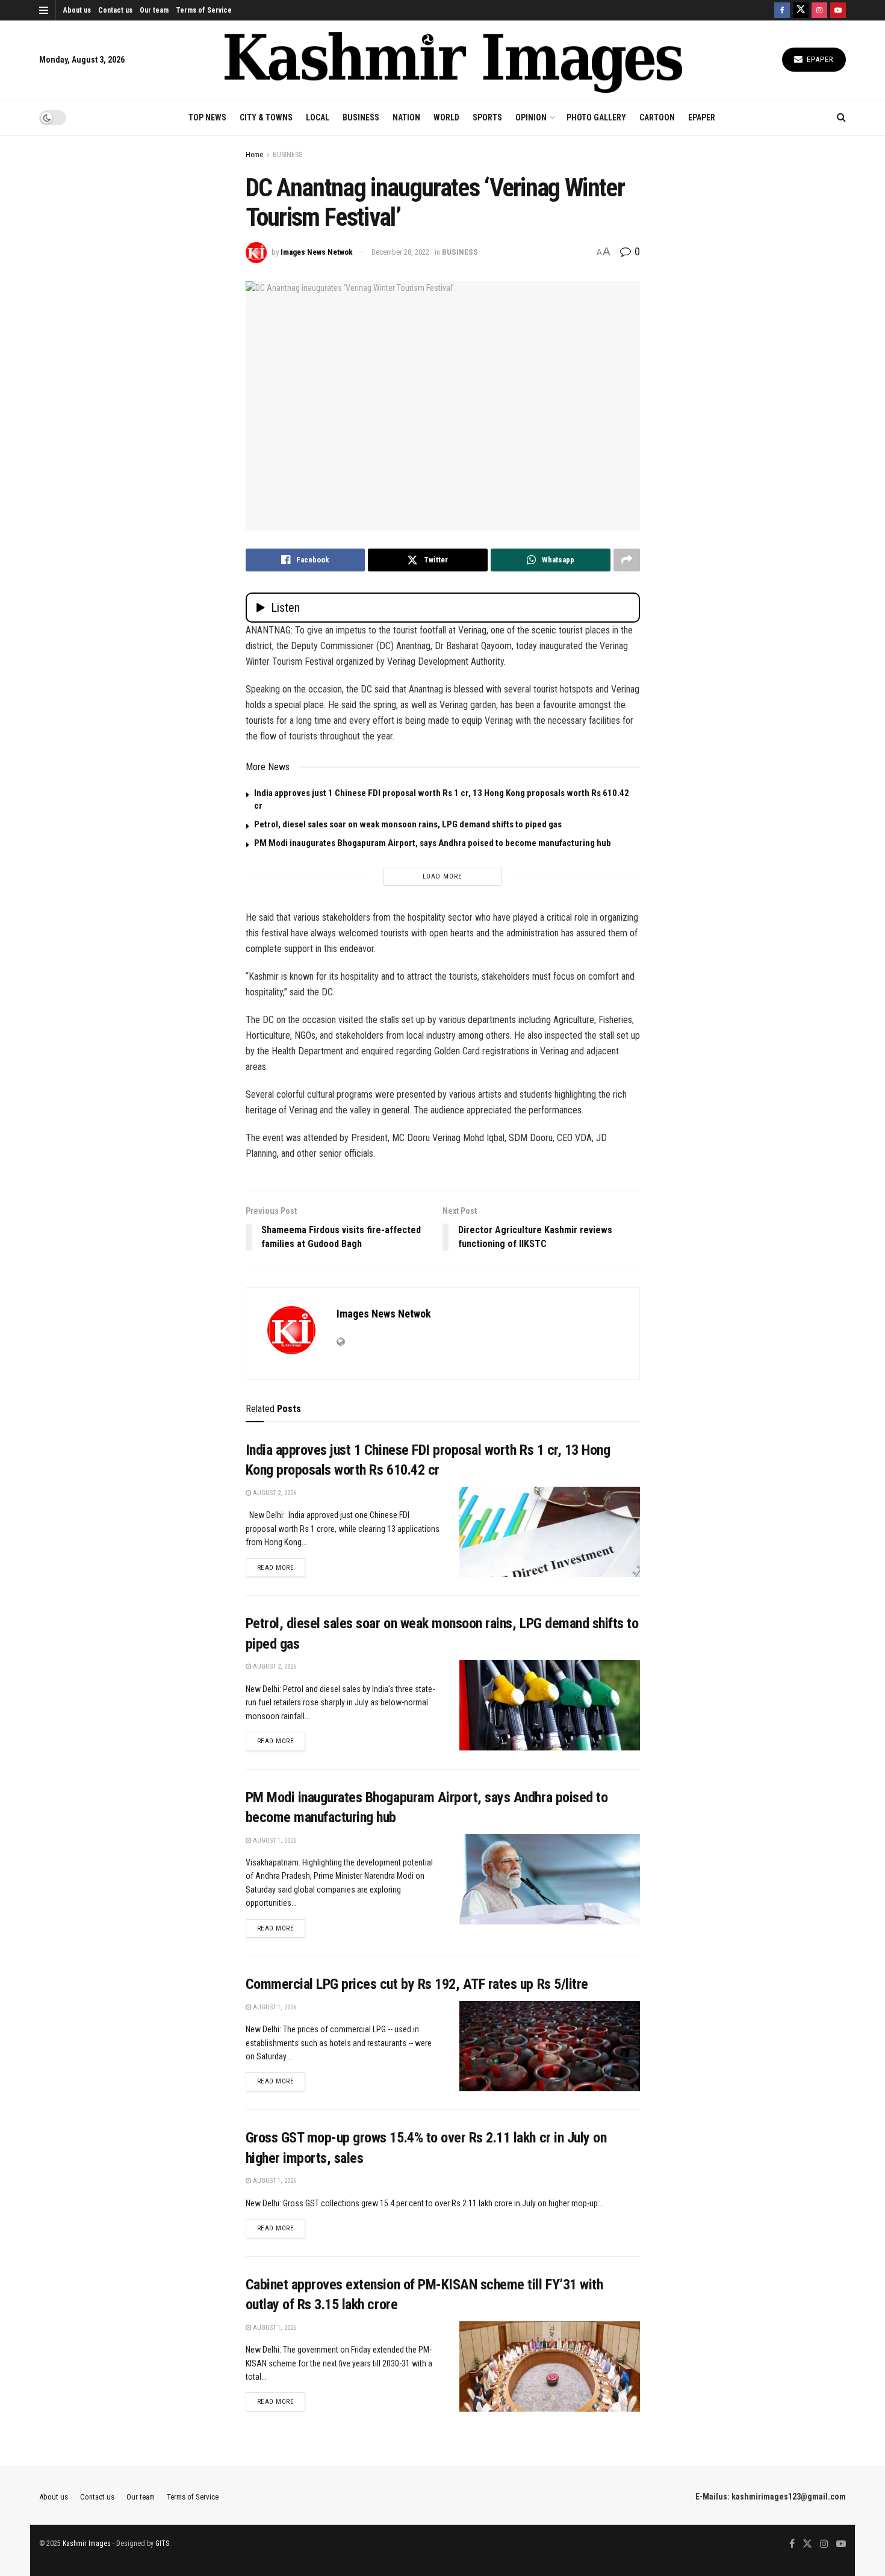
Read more (281, 1567)
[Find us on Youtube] (838, 10)
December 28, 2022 (400, 252)
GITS (162, 2543)
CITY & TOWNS (266, 117)
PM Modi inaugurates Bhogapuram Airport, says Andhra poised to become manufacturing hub (433, 843)
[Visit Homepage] (453, 60)
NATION (406, 117)
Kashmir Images (87, 2543)
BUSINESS (361, 117)
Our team (154, 10)
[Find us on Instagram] (819, 10)
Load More (442, 876)
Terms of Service (204, 10)
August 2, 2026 (274, 1493)
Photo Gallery (596, 117)
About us (77, 10)
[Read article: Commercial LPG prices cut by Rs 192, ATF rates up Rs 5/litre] (550, 2046)
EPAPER (702, 117)
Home (254, 155)
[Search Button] (841, 117)
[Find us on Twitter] (801, 10)
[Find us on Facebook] (782, 10)
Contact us (115, 10)
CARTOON (657, 117)
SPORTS (487, 117)
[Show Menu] (44, 10)
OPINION (531, 117)
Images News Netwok (317, 252)
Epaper (819, 59)
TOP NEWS (207, 117)
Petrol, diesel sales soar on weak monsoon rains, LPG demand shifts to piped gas (408, 824)
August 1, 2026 (274, 1840)
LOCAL (318, 117)
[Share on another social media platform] (627, 560)
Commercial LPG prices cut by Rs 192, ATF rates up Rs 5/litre (417, 1984)
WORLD (446, 117)
